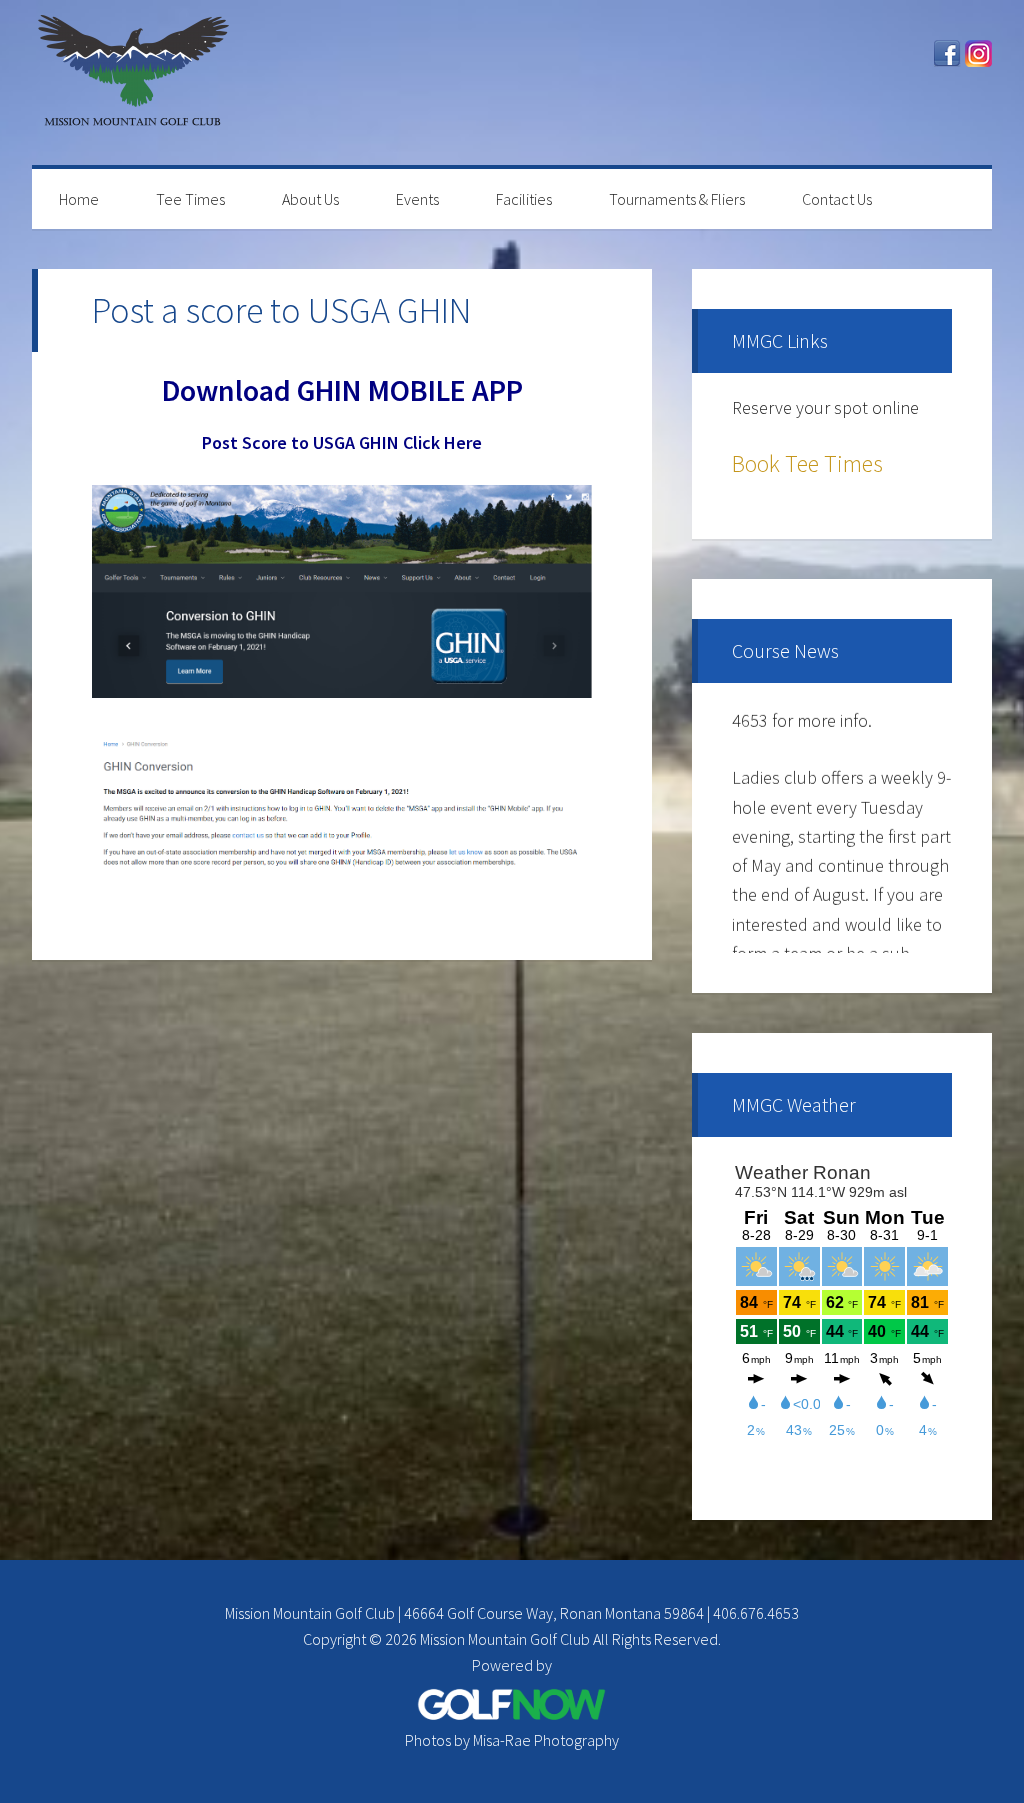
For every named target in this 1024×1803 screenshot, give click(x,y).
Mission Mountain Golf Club (132, 82)
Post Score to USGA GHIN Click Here (342, 442)
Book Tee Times (807, 463)
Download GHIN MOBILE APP (342, 390)
